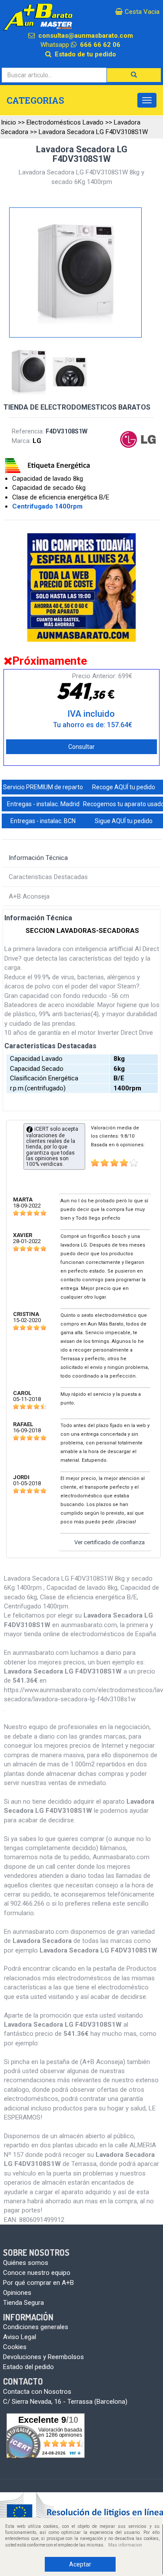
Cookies (15, 2347)
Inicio (8, 122)
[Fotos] (30, 372)
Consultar (81, 747)
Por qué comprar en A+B (38, 2283)
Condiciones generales (36, 2327)
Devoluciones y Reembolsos (43, 2357)
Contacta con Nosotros (37, 2392)
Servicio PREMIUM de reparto (43, 787)
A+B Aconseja (29, 896)
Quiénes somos (26, 2263)
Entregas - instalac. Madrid (43, 804)
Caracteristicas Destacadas (48, 877)
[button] (134, 75)
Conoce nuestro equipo (37, 2273)
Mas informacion (125, 2545)
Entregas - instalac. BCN (43, 821)
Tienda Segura (23, 2303)
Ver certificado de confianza (110, 1542)
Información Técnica (38, 858)
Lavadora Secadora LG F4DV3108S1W (93, 132)
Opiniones (17, 2293)
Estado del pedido (28, 2367)
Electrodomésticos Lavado (65, 122)
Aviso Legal (20, 2337)
